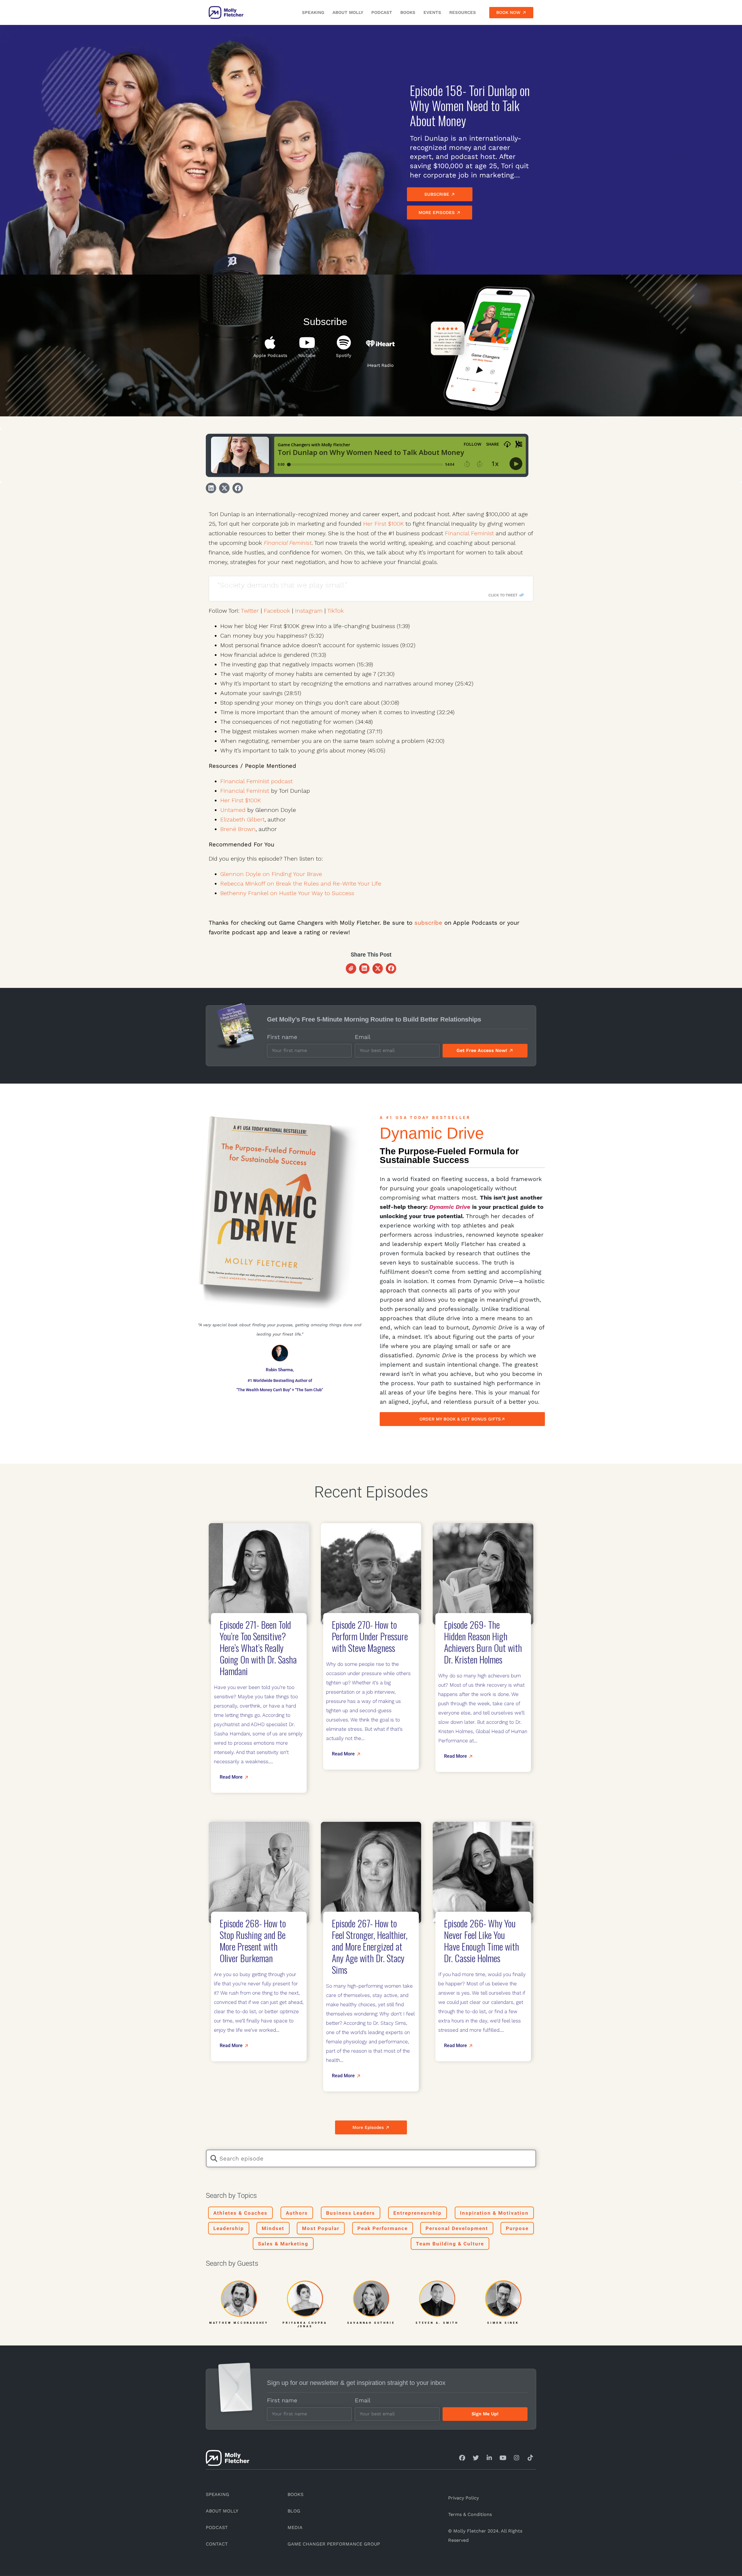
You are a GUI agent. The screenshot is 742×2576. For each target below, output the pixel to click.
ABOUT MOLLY (348, 12)
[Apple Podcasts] (270, 342)
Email (363, 1037)
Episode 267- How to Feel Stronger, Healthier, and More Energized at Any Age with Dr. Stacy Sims (370, 1946)
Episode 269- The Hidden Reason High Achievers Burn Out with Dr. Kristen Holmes (483, 1642)
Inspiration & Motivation (494, 2213)
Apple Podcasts (270, 355)
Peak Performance (383, 2228)
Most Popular (321, 2228)
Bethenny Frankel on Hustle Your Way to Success (287, 893)
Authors (297, 2213)
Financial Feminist (469, 533)
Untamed (233, 810)
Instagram (309, 611)
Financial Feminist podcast (257, 781)
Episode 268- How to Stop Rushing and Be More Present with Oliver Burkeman (253, 1941)
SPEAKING (313, 12)
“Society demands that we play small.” (282, 585)
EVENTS (432, 12)
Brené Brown (238, 829)
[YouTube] (307, 342)
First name (282, 1037)
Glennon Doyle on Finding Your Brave (271, 874)
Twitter (250, 611)
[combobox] (371, 2158)
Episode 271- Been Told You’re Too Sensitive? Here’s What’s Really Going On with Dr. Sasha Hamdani (258, 1648)
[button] (211, 488)
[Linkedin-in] (489, 2458)
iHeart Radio (380, 365)
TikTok (335, 611)
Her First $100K (383, 524)
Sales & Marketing (283, 2244)
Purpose (517, 2228)
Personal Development (457, 2228)
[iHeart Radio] (380, 344)
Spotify (344, 355)
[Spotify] (344, 342)
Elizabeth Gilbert (242, 819)
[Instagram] (517, 2458)
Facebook (277, 611)
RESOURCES (463, 12)
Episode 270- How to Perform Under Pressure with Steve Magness (370, 1636)
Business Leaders (351, 2213)
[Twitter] (476, 2458)
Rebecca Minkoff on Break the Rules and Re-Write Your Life (301, 884)
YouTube (307, 355)
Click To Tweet (503, 595)
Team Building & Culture (450, 2244)
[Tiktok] (530, 2458)
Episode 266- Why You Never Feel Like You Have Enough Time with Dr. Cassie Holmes (482, 1941)
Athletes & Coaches (240, 2213)
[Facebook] (462, 2458)
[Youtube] (503, 2458)
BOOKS (408, 12)
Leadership (229, 2228)
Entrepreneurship (418, 2213)
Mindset (273, 2228)
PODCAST (382, 12)
